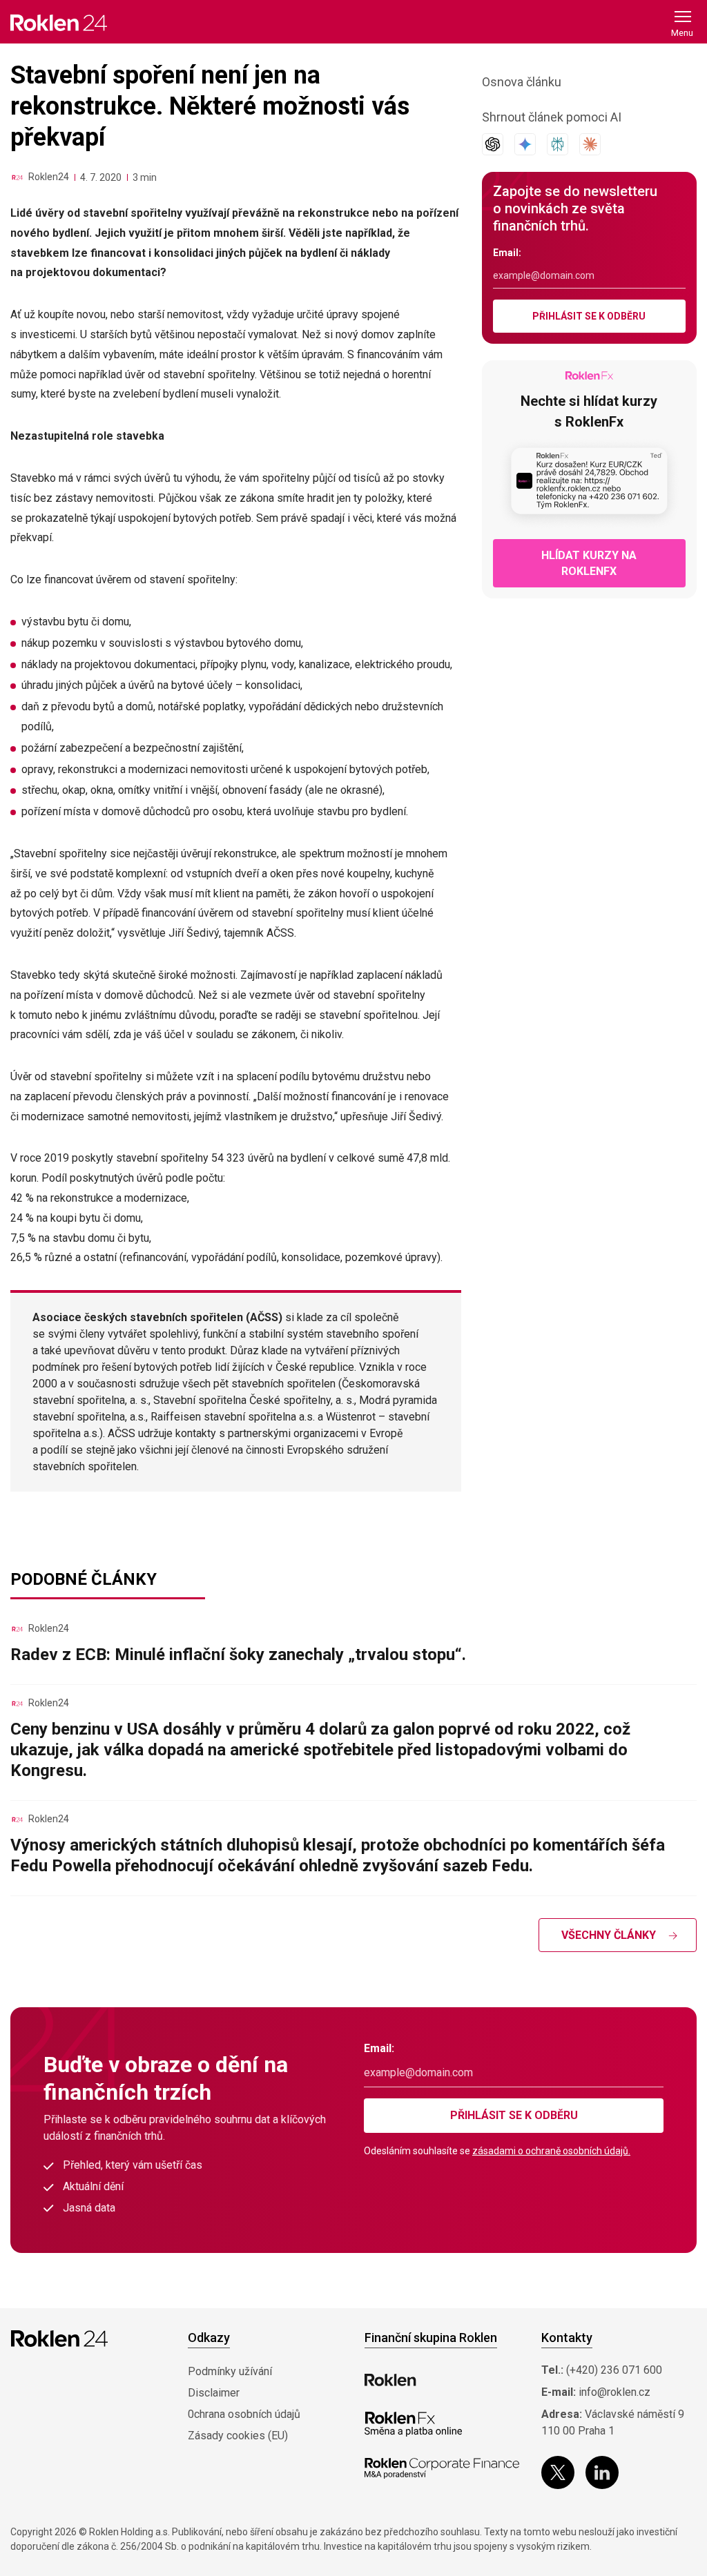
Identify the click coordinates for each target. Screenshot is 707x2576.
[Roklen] (390, 2380)
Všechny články (609, 1935)
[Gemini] (525, 144)
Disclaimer (214, 2393)
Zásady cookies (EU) (238, 2436)
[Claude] (590, 144)
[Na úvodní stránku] (59, 22)
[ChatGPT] (493, 144)
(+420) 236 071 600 (614, 2370)
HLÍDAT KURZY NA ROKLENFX (589, 563)
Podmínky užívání (230, 2371)
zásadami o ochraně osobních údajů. (551, 2151)
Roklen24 (49, 177)
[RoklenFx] (413, 2424)
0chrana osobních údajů (244, 2414)
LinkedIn (602, 2472)
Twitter (558, 2472)
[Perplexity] (558, 144)
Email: (507, 253)
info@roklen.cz (614, 2392)
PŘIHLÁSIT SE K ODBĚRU (589, 316)
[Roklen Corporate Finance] (442, 2468)
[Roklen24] (17, 177)
